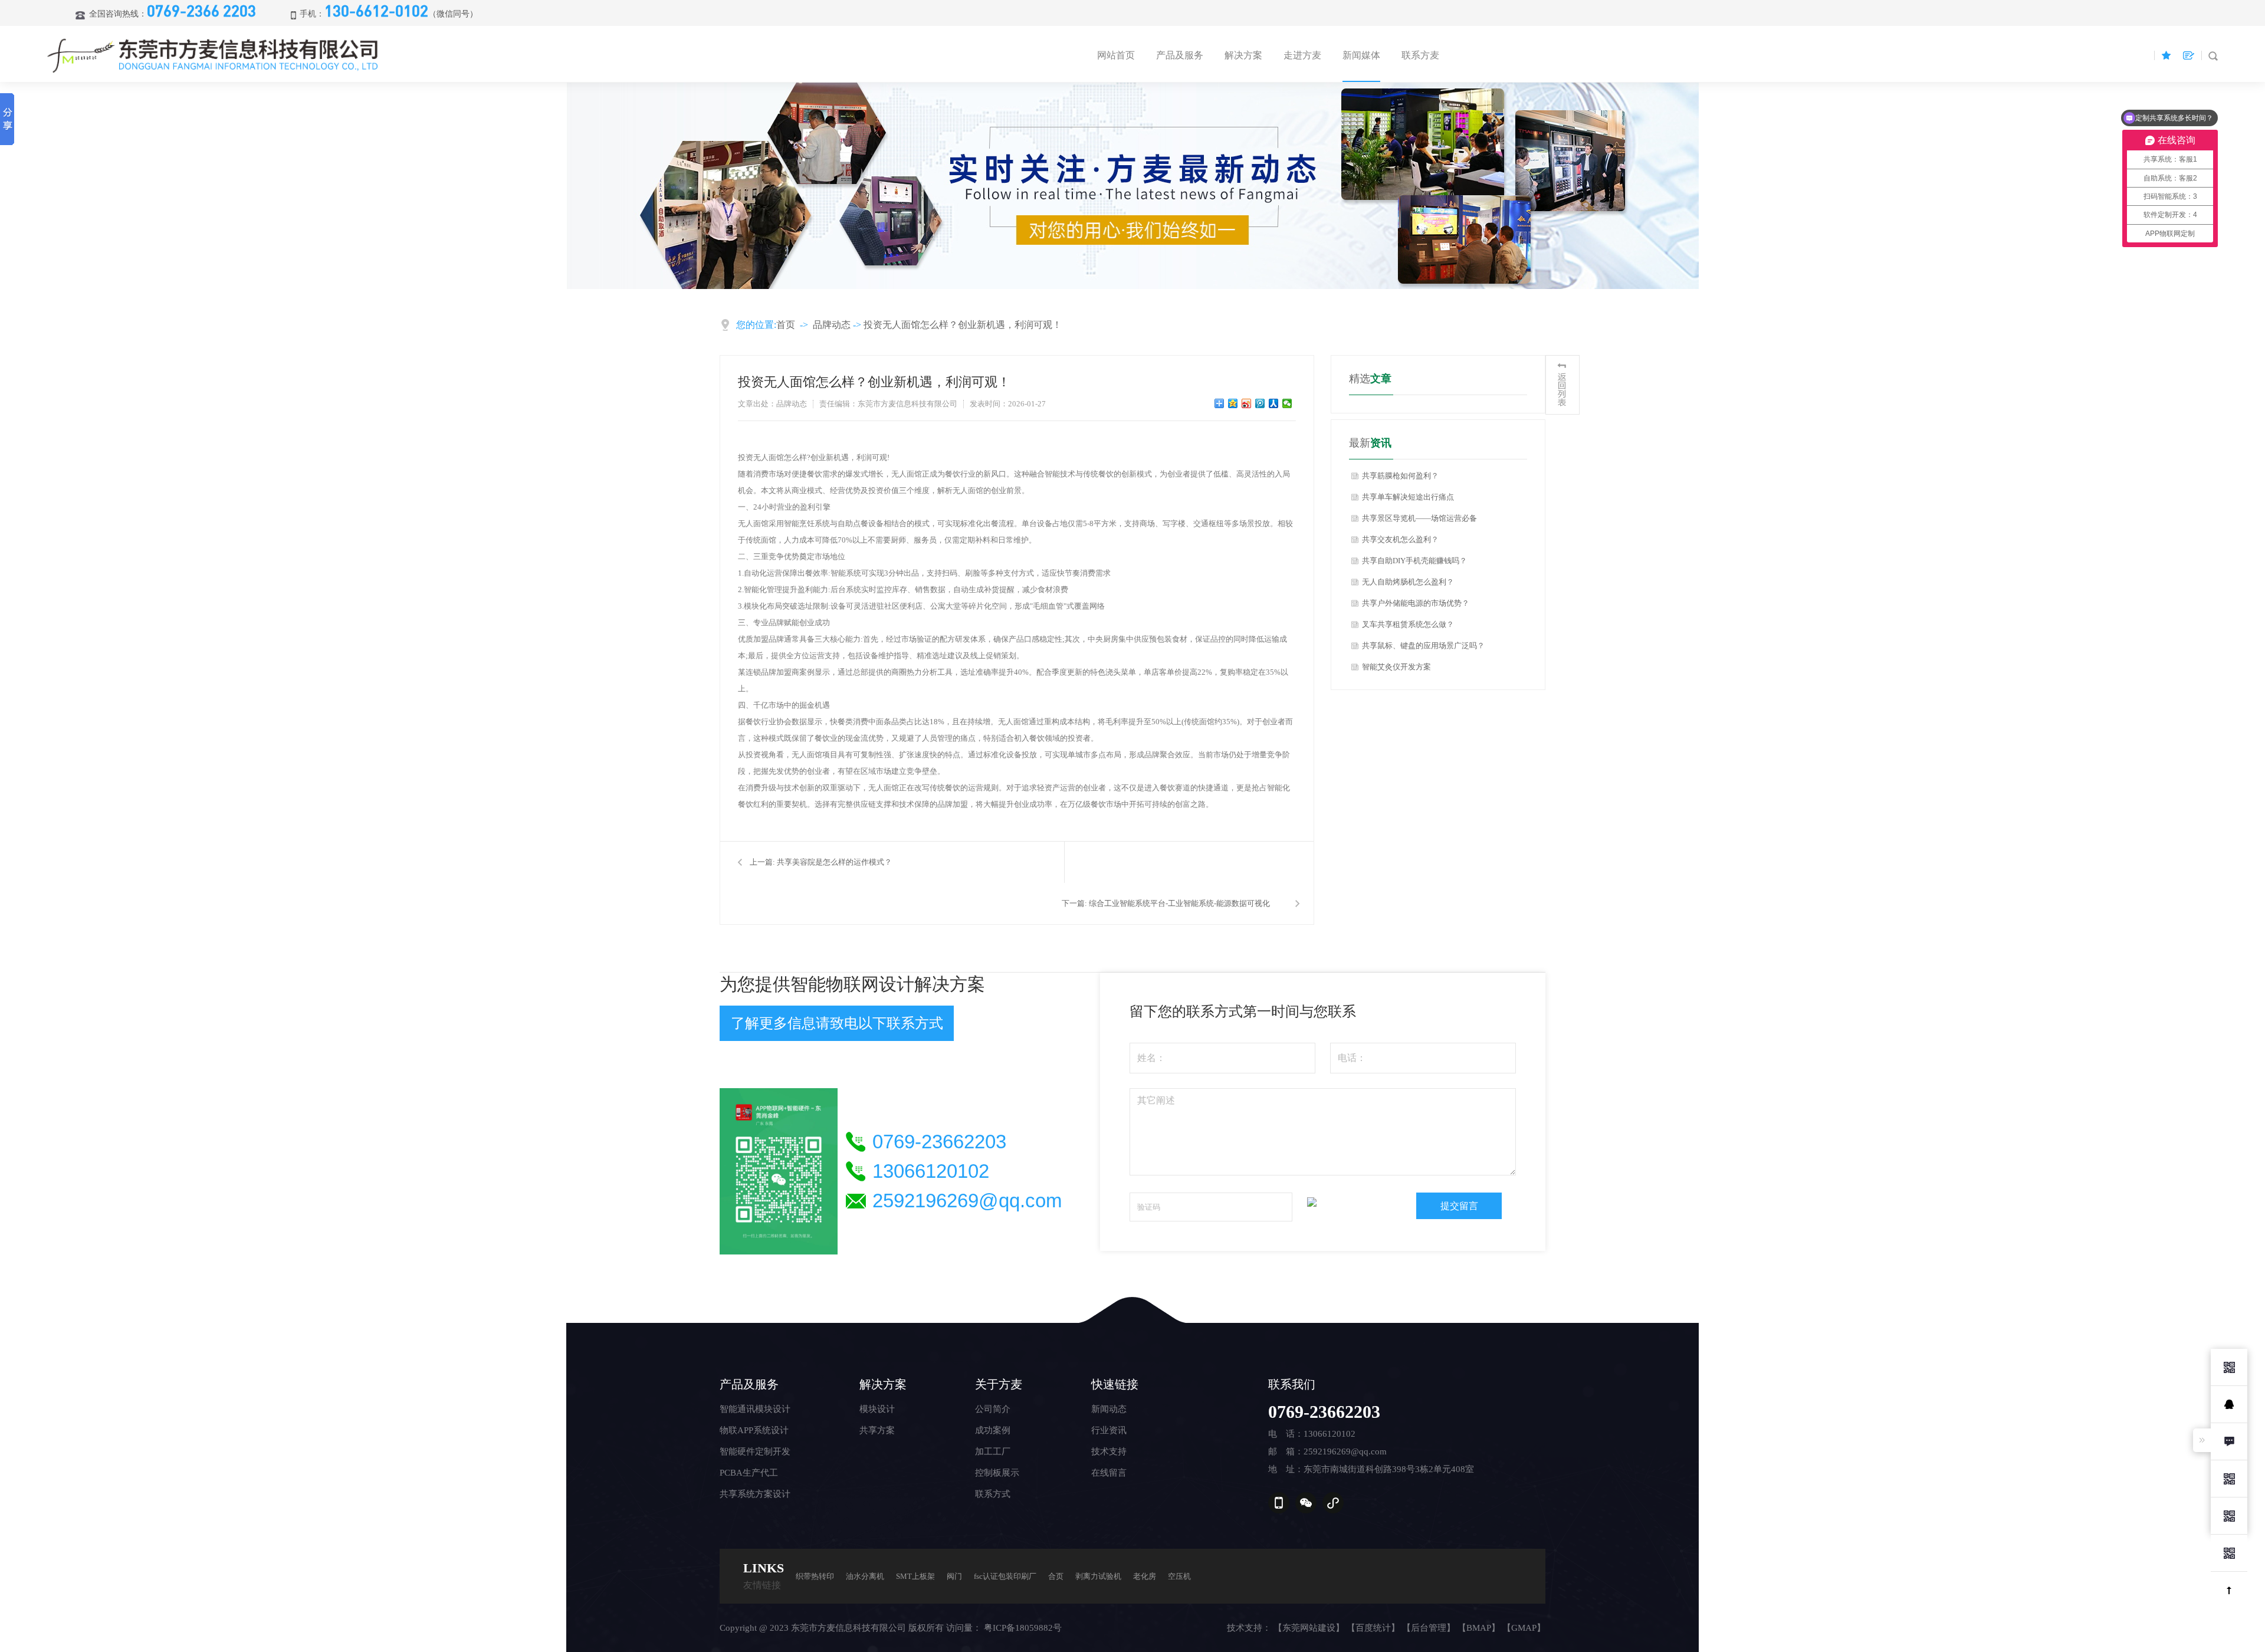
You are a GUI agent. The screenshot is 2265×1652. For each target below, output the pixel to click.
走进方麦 (1302, 55)
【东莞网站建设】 (1309, 1628)
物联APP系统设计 (754, 1430)
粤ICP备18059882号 (1023, 1628)
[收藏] (2166, 55)
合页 (1056, 1576)
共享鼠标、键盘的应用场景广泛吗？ (1423, 646)
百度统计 (1373, 1628)
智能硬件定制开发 (755, 1451)
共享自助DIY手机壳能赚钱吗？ (1414, 561)
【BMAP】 (1479, 1628)
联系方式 (993, 1494)
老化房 (1145, 1576)
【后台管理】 (1429, 1628)
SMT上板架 (915, 1576)
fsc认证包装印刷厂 (1005, 1576)
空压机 (1179, 1576)
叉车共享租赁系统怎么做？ (1408, 624)
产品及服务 (1180, 55)
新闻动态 (1109, 1409)
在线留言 (1109, 1473)
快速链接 (1115, 1384)
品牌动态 (832, 325)
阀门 (954, 1576)
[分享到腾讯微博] (1260, 403)
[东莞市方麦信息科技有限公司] (214, 55)
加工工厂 (993, 1451)
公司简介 (993, 1409)
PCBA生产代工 (749, 1473)
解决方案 (1243, 55)
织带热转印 (815, 1576)
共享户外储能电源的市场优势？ (1416, 603)
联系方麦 (1420, 55)
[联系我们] (2229, 1441)
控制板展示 (997, 1473)
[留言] (2188, 55)
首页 (786, 325)
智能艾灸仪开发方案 (1396, 667)
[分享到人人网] (1274, 403)
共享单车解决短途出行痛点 (1408, 497)
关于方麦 (999, 1384)
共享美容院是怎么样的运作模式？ (834, 862)
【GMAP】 (1524, 1628)
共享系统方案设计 (755, 1494)
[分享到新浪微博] (1247, 403)
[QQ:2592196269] (2229, 1404)
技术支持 (1109, 1451)
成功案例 (993, 1430)
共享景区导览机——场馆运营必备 (1419, 518)
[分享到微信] (1287, 403)
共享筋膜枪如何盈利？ (1400, 476)
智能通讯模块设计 (755, 1409)
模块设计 (877, 1409)
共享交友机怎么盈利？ (1400, 539)
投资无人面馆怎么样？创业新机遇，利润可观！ (963, 325)
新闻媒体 (1361, 55)
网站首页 (1116, 55)
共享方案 (877, 1430)
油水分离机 (865, 1576)
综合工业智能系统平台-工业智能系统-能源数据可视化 (1179, 903)
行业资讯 (1109, 1430)
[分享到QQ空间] (1233, 403)
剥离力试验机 (1098, 1576)
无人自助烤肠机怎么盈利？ (1408, 582)
